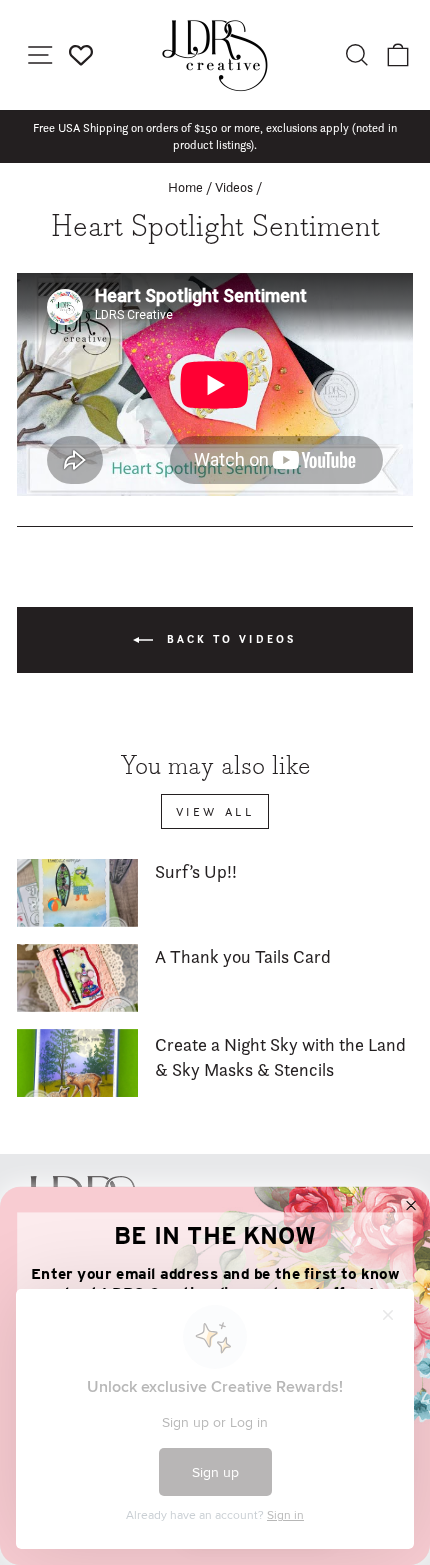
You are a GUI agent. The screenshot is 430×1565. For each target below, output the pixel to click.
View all (215, 811)
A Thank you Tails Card (243, 956)
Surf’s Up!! (196, 871)
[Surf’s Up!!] (77, 893)
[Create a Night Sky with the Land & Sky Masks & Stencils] (77, 1063)
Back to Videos (229, 638)
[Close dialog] (411, 1205)
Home (185, 187)
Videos (234, 187)
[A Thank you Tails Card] (77, 978)
